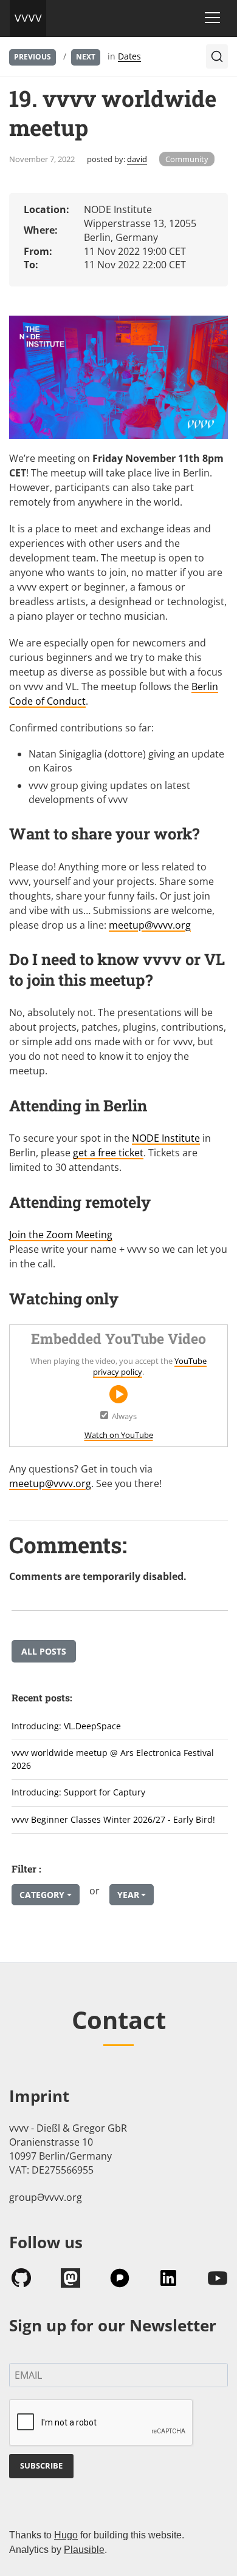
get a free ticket (108, 1153)
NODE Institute (166, 1138)
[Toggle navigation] (212, 18)
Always (124, 1416)
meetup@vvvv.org (150, 925)
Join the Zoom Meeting (61, 1235)
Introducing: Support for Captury (78, 1792)
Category (42, 1895)
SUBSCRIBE (41, 2466)
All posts (44, 1651)
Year (128, 1895)
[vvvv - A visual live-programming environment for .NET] (28, 18)
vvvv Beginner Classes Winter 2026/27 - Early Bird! (113, 1819)
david (137, 159)
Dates (129, 56)
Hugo (66, 2535)
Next (86, 57)
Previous (33, 57)
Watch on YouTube (119, 1435)
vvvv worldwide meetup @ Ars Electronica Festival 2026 (113, 1759)
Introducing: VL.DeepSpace (66, 1726)
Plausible (84, 2550)
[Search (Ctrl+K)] (217, 56)
